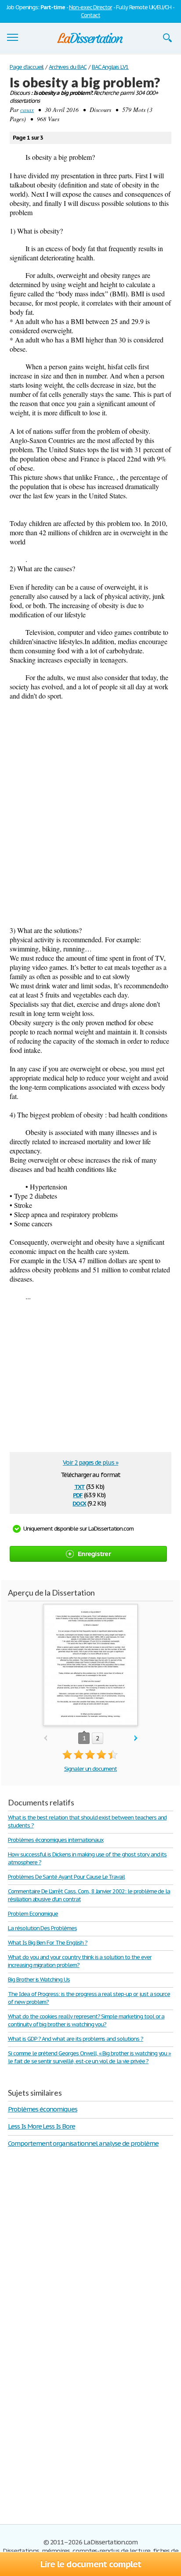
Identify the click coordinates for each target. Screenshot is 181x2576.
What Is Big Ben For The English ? (48, 1943)
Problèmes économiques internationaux (56, 1840)
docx (79, 1503)
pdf (78, 1494)
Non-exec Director (90, 7)
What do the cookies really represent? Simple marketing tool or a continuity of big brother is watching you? (86, 2020)
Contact (90, 15)
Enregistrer (94, 1554)
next (136, 1738)
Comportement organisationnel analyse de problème (83, 2143)
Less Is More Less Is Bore (42, 2126)
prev (45, 1738)
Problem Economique (33, 1914)
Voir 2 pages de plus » (90, 1463)
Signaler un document (90, 1769)
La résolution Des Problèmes (42, 1928)
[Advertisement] (90, 799)
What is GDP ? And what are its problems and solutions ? (76, 2039)
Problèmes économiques (43, 2109)
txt (80, 1486)
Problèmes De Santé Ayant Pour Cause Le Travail (66, 1877)
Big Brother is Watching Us (39, 1980)
